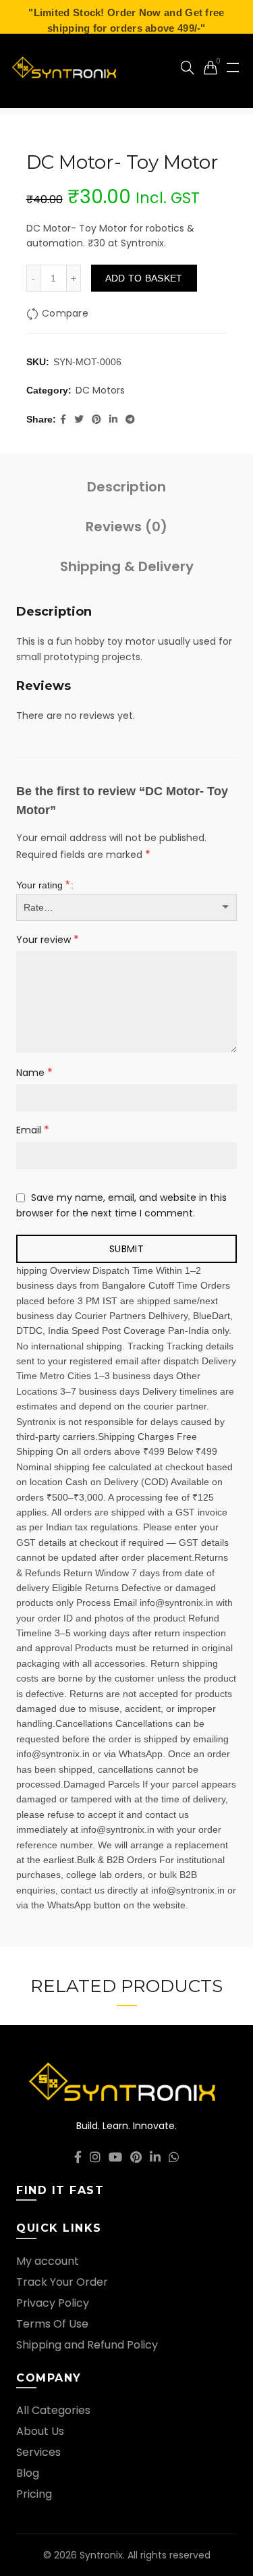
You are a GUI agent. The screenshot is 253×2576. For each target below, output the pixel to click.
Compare (65, 313)
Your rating (43, 885)
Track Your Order (62, 2282)
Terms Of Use (52, 2324)
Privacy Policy (53, 2303)
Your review (48, 939)
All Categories (53, 2410)
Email (33, 1130)
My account (48, 2261)
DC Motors (100, 391)
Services (38, 2452)
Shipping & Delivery (127, 566)
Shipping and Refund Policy (87, 2345)
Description (126, 487)
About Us (40, 2431)
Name (34, 1072)
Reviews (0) (126, 527)
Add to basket (144, 278)
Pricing (34, 2494)
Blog (28, 2473)
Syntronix (101, 2555)
